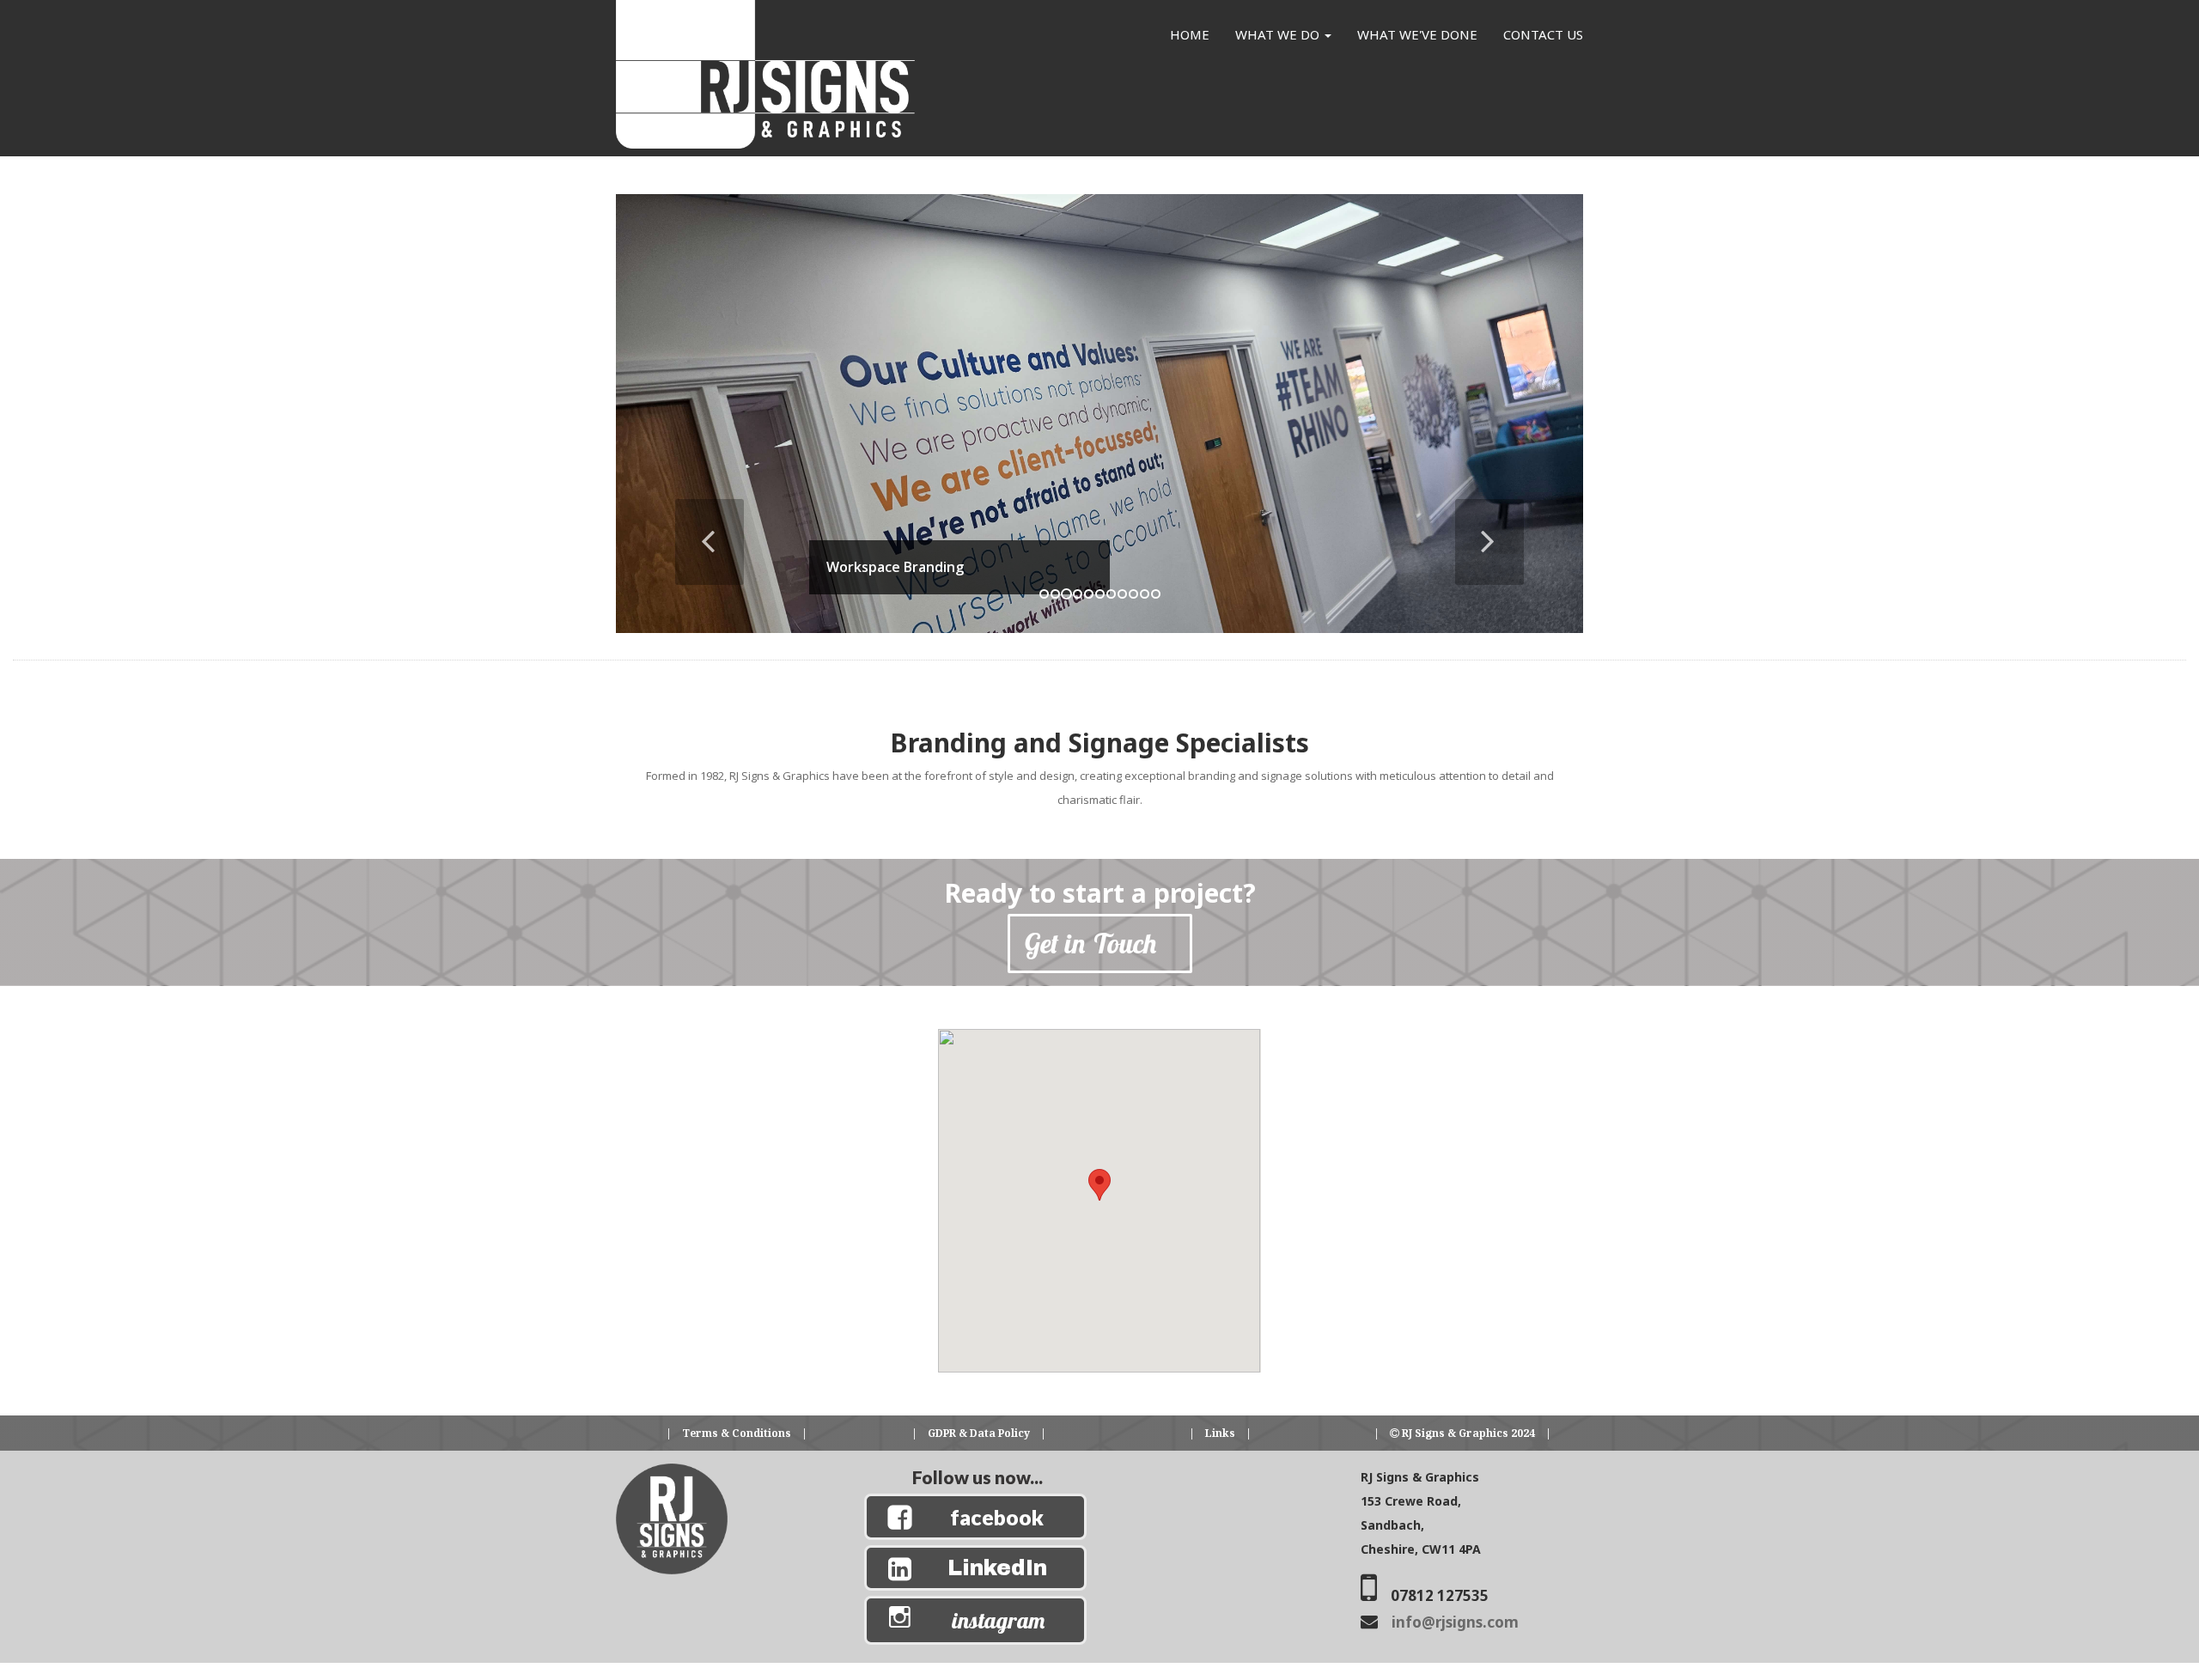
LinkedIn (997, 1568)
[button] (688, 512)
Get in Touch (1100, 943)
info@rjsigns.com (1455, 1622)
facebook (997, 1517)
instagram (998, 1620)
